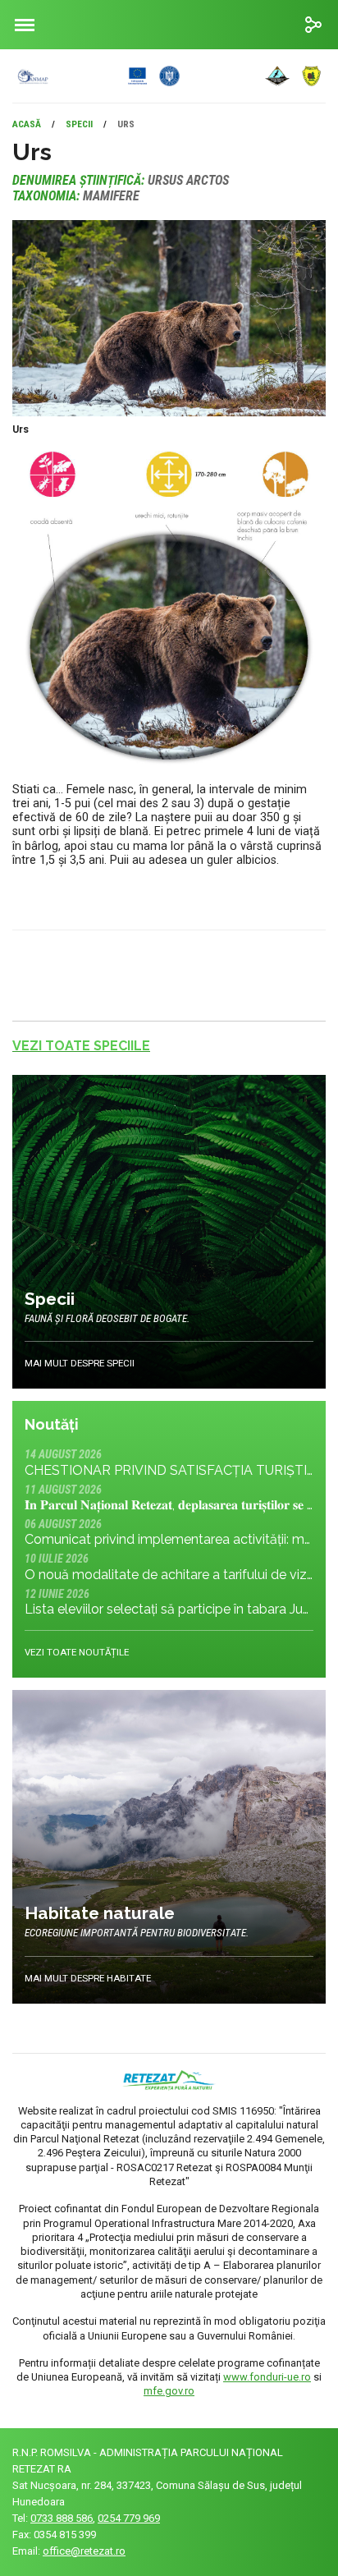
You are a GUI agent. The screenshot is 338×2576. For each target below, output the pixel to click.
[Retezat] (158, 76)
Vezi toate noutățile (77, 1652)
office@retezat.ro (84, 2551)
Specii (79, 124)
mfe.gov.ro (169, 2391)
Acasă (27, 124)
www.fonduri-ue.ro (267, 2377)
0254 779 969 (129, 2518)
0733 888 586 (62, 2518)
